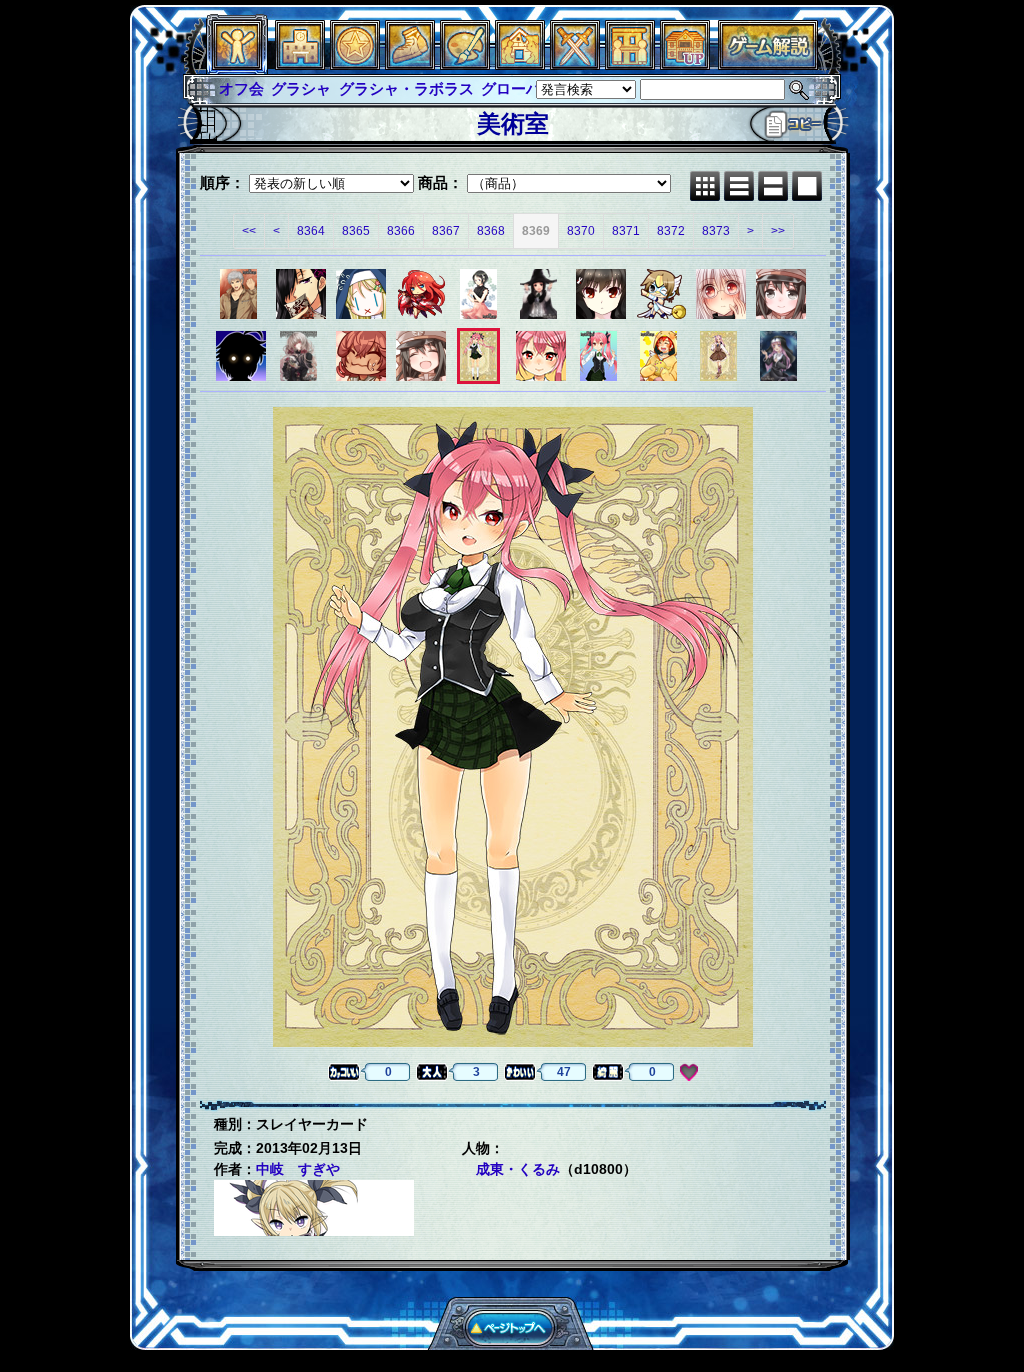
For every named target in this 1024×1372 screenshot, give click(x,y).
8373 (716, 231)
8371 (626, 231)
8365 (356, 231)
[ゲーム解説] (768, 64)
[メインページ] (300, 64)
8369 (536, 231)
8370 (581, 231)
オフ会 (241, 88)
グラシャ (301, 88)
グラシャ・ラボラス (406, 88)
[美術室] (465, 64)
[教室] (410, 64)
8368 (491, 231)
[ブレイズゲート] (520, 64)
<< (249, 231)
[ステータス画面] (237, 64)
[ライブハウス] (575, 64)
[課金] (355, 64)
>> (778, 231)
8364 (311, 231)
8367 (446, 231)
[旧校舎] (685, 64)
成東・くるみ (518, 1169)
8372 (671, 231)
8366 (401, 231)
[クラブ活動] (630, 64)
